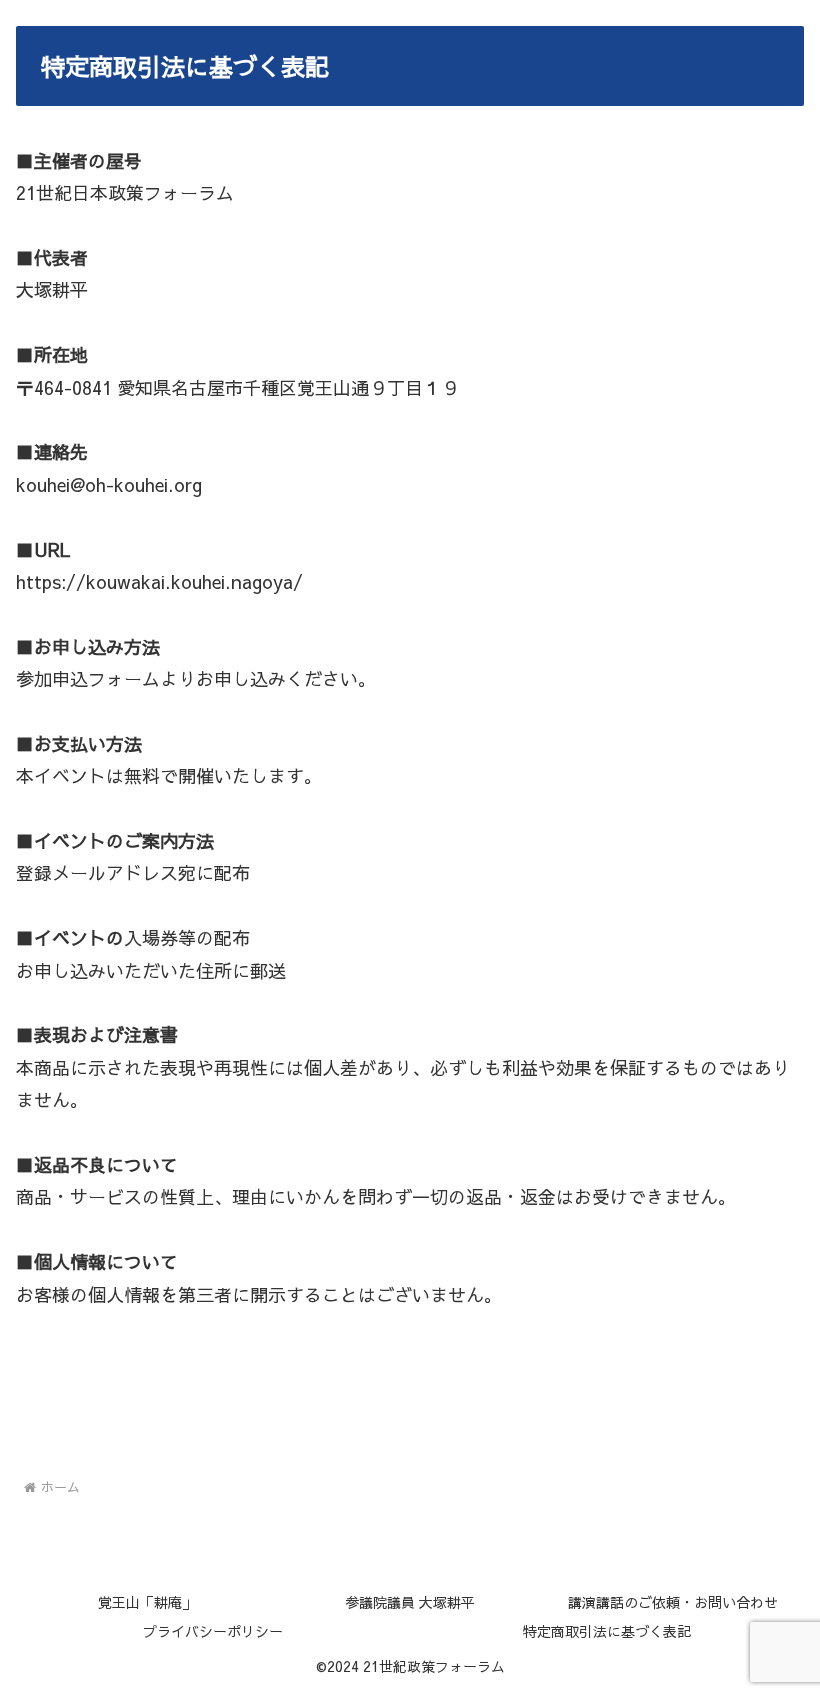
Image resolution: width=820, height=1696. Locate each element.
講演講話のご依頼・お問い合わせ (673, 1602)
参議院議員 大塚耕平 (410, 1602)
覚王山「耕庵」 (147, 1602)
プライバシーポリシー (213, 1631)
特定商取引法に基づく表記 (607, 1631)
